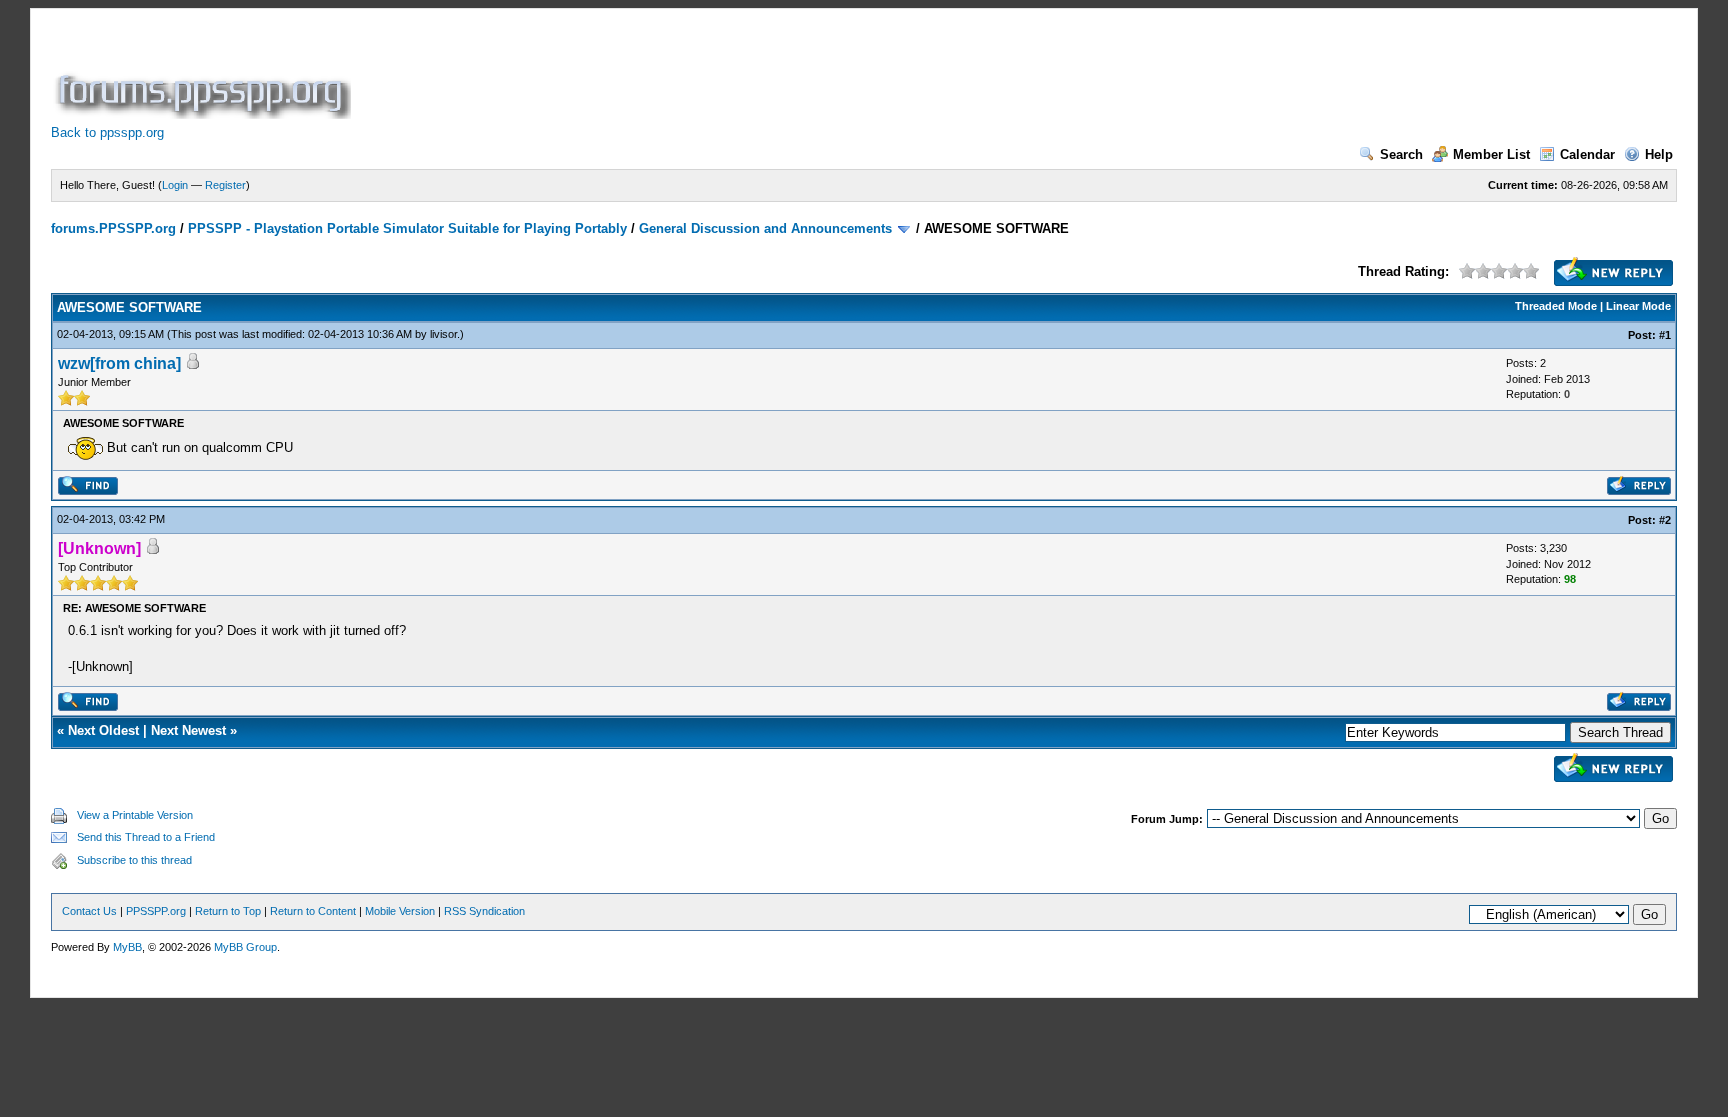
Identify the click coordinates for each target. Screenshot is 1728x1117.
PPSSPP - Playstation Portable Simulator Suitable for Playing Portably (407, 228)
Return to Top (228, 911)
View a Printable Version (135, 815)
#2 (1665, 520)
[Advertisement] (719, 74)
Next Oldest (103, 730)
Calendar (1587, 154)
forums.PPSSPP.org (113, 228)
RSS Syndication (484, 911)
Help (1659, 154)
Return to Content (313, 911)
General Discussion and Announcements (765, 228)
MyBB (127, 947)
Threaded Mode (1556, 306)
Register (225, 185)
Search (1401, 154)
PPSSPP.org (156, 911)
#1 (1665, 335)
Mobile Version (400, 911)
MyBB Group (245, 947)
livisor (443, 334)
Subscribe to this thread (134, 860)
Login (175, 185)
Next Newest (188, 730)
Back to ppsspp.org (107, 132)
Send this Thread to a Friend (146, 837)
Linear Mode (1638, 306)
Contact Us (89, 911)
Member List (1491, 154)
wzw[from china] (119, 363)
